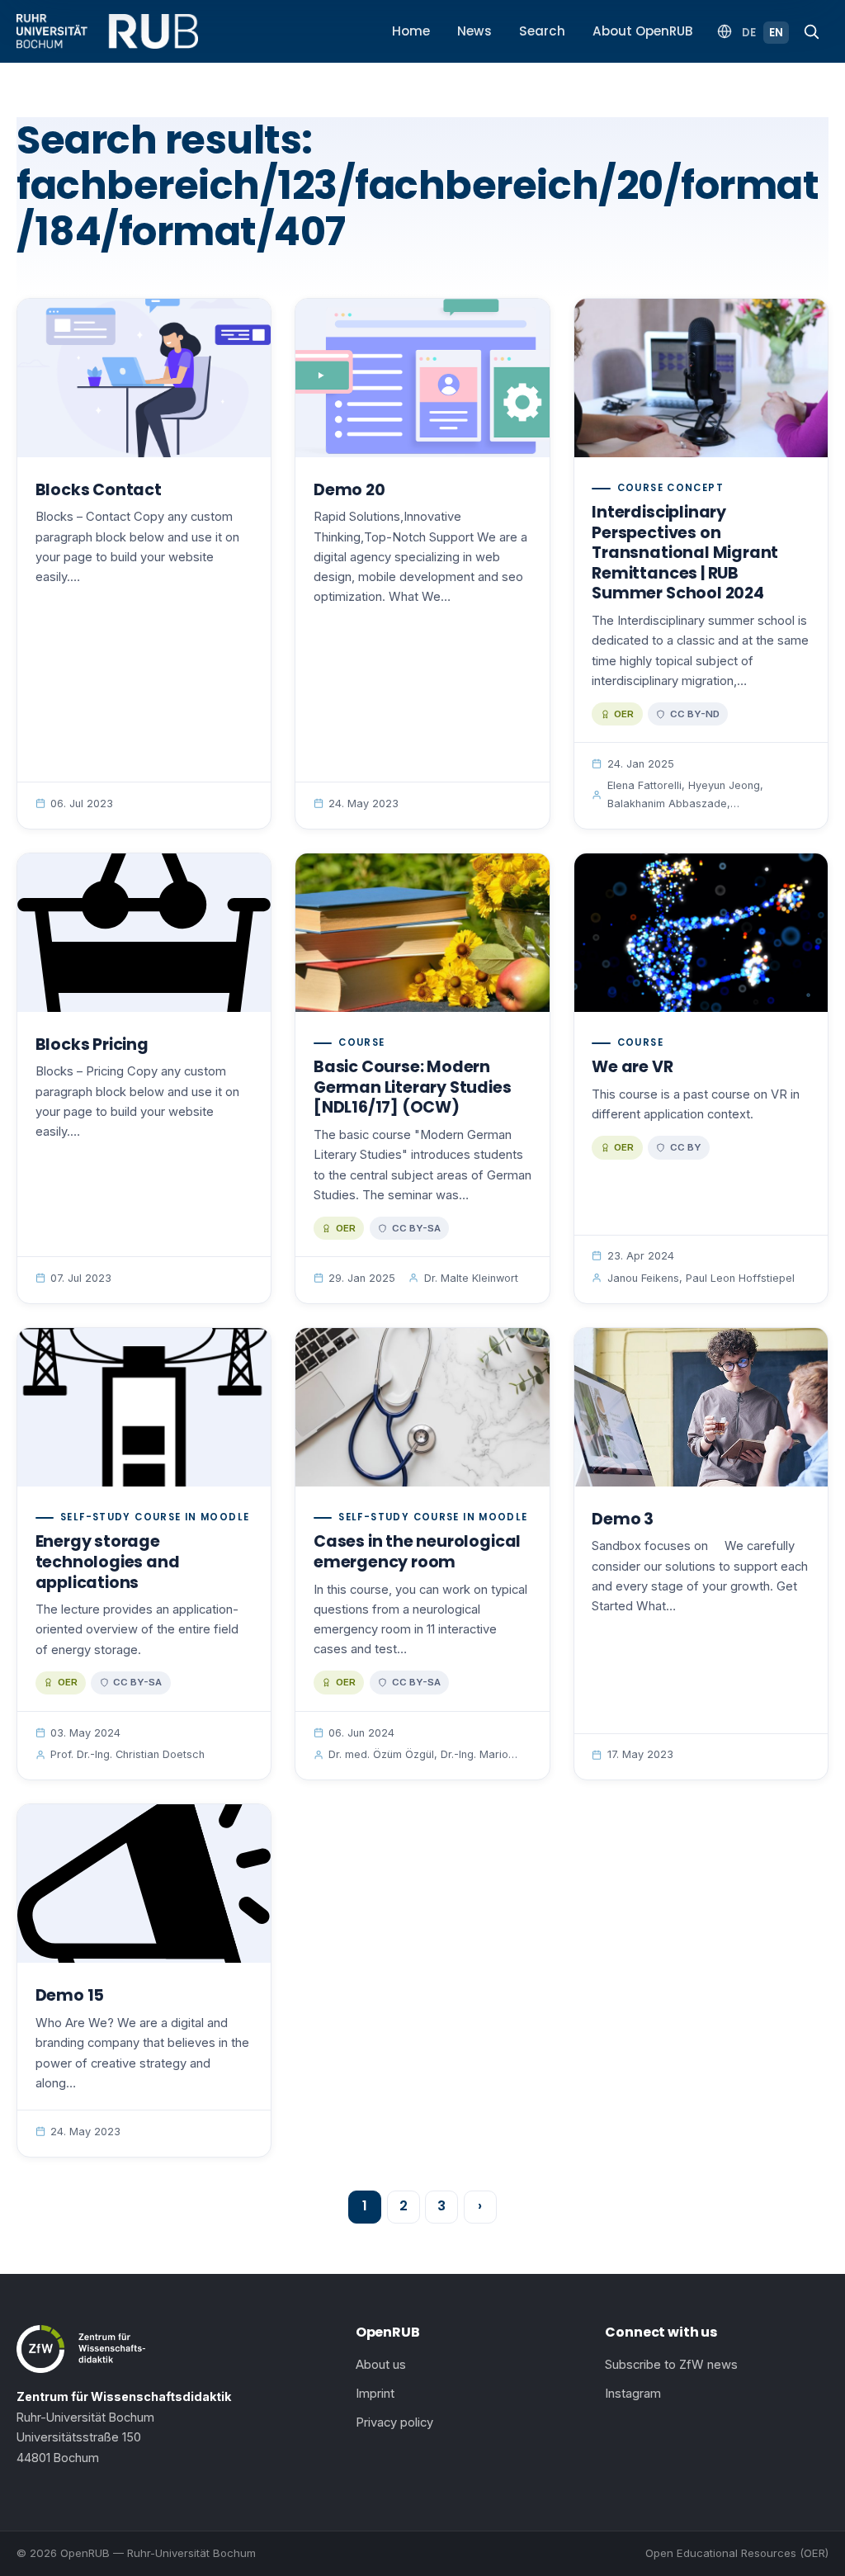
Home (411, 31)
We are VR (632, 1067)
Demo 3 (623, 1519)
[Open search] (811, 31)
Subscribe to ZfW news (671, 2365)
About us (381, 2365)
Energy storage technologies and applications (108, 1562)
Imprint (375, 2394)
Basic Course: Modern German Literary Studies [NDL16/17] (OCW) (413, 1087)
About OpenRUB (643, 31)
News (474, 31)
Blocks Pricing (92, 1045)
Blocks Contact (99, 490)
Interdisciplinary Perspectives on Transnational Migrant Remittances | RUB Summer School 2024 (685, 553)
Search (542, 31)
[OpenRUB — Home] (107, 31)
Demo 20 (349, 490)
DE (749, 33)
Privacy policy (394, 2422)
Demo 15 (70, 1995)
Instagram (633, 2394)
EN (776, 33)
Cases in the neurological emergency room (417, 1552)
